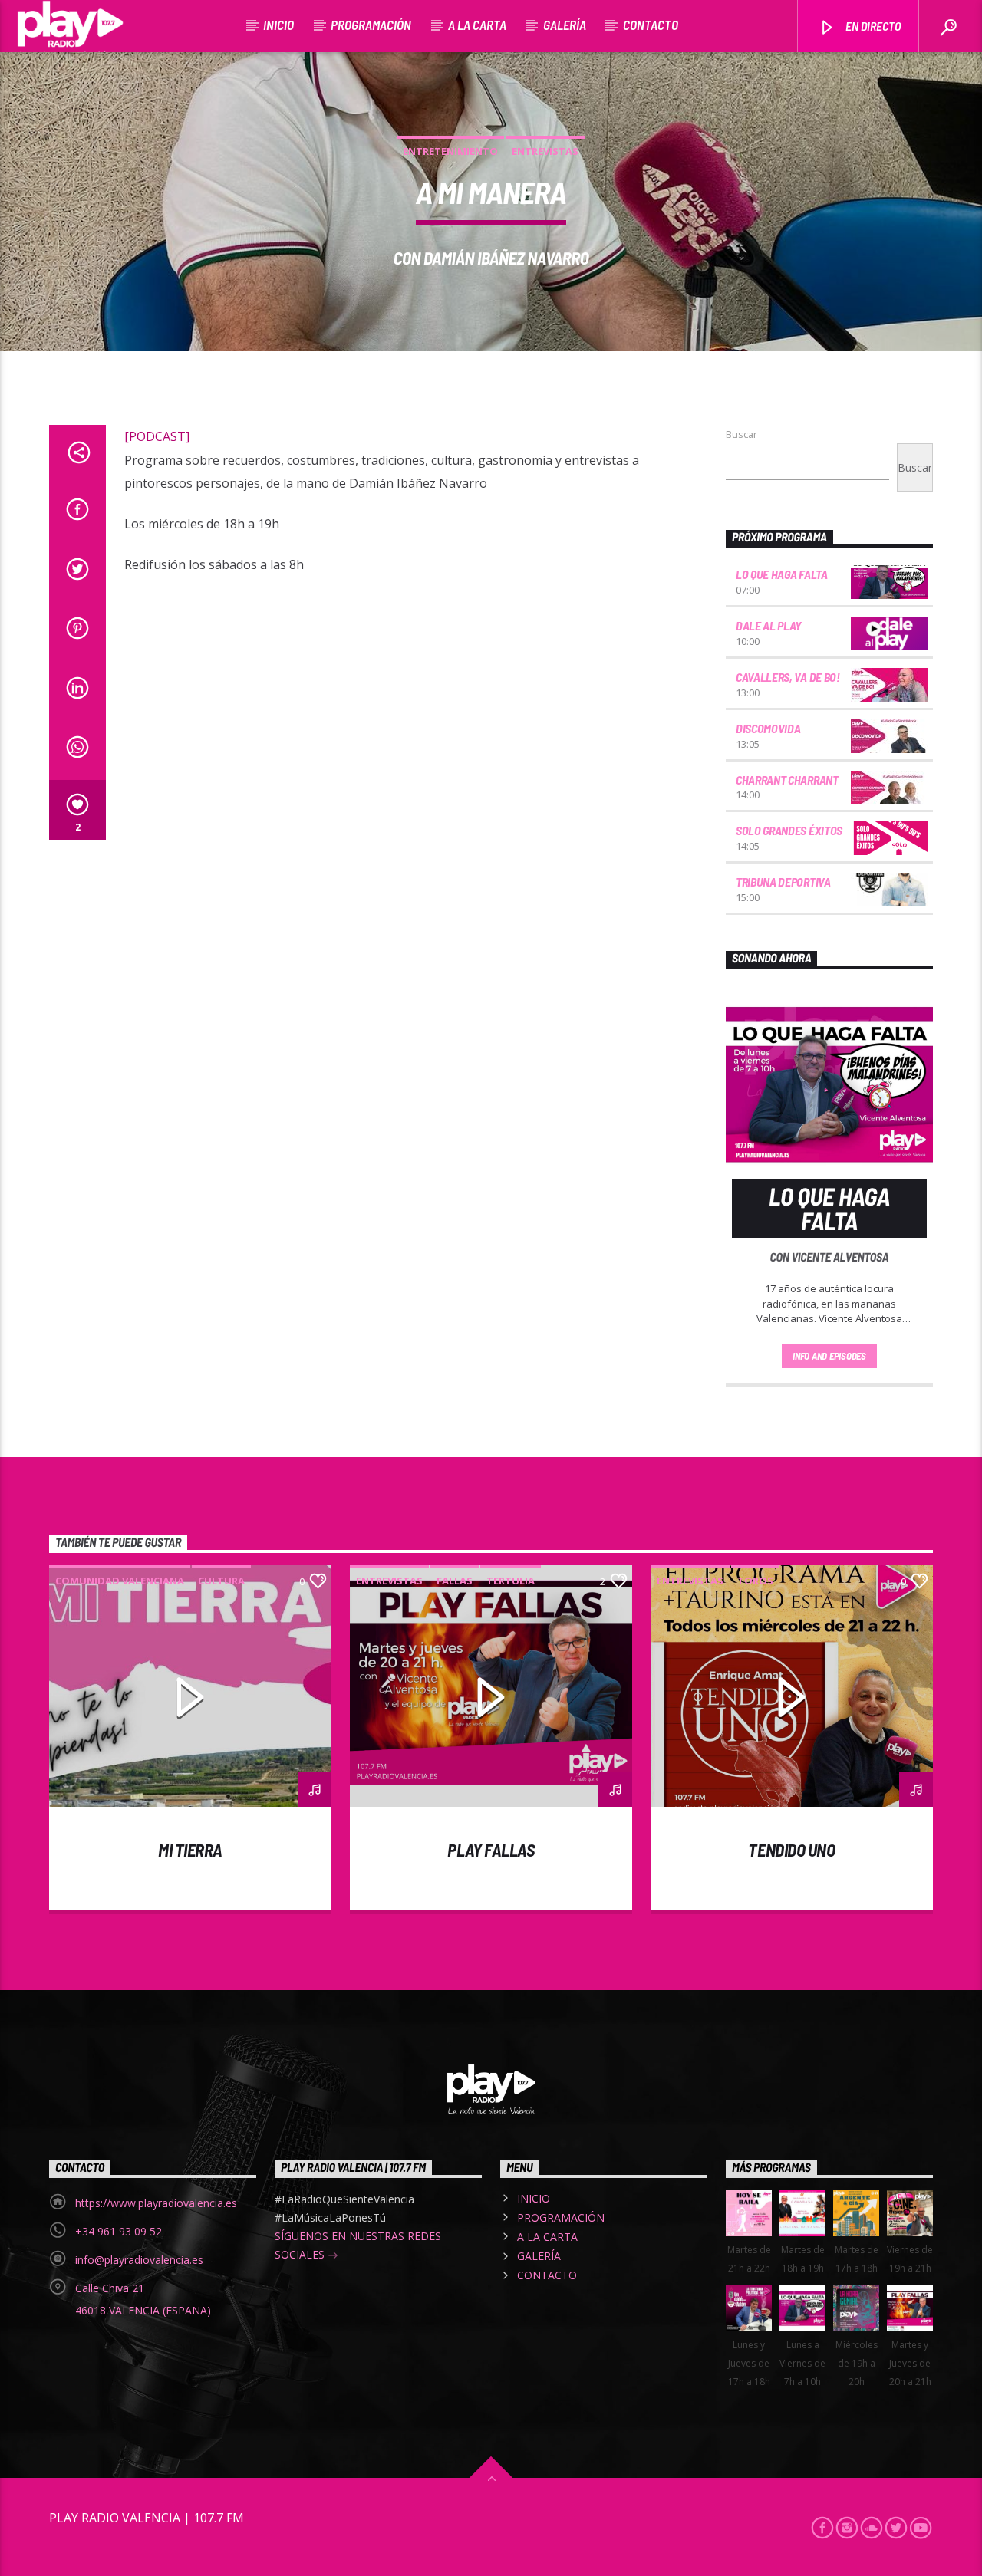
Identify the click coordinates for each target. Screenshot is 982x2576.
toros (755, 1581)
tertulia (511, 1581)
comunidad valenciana (120, 1581)
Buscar (741, 434)
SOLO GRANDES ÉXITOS (789, 830)
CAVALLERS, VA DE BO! (788, 677)
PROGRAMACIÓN (371, 25)
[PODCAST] (157, 436)
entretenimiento (450, 151)
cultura (221, 1581)
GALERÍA (565, 25)
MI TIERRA (190, 1850)
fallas (455, 1581)
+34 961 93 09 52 (119, 2231)
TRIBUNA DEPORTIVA (783, 882)
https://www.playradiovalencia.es (156, 2203)
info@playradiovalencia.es (139, 2260)
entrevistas (545, 151)
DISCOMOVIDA (768, 728)
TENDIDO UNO (791, 1850)
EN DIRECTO (872, 26)
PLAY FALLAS (491, 1850)
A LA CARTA (477, 25)
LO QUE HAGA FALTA (782, 574)
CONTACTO (651, 25)
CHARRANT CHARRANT (787, 780)
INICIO (278, 25)
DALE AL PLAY (768, 625)
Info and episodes (829, 1356)
